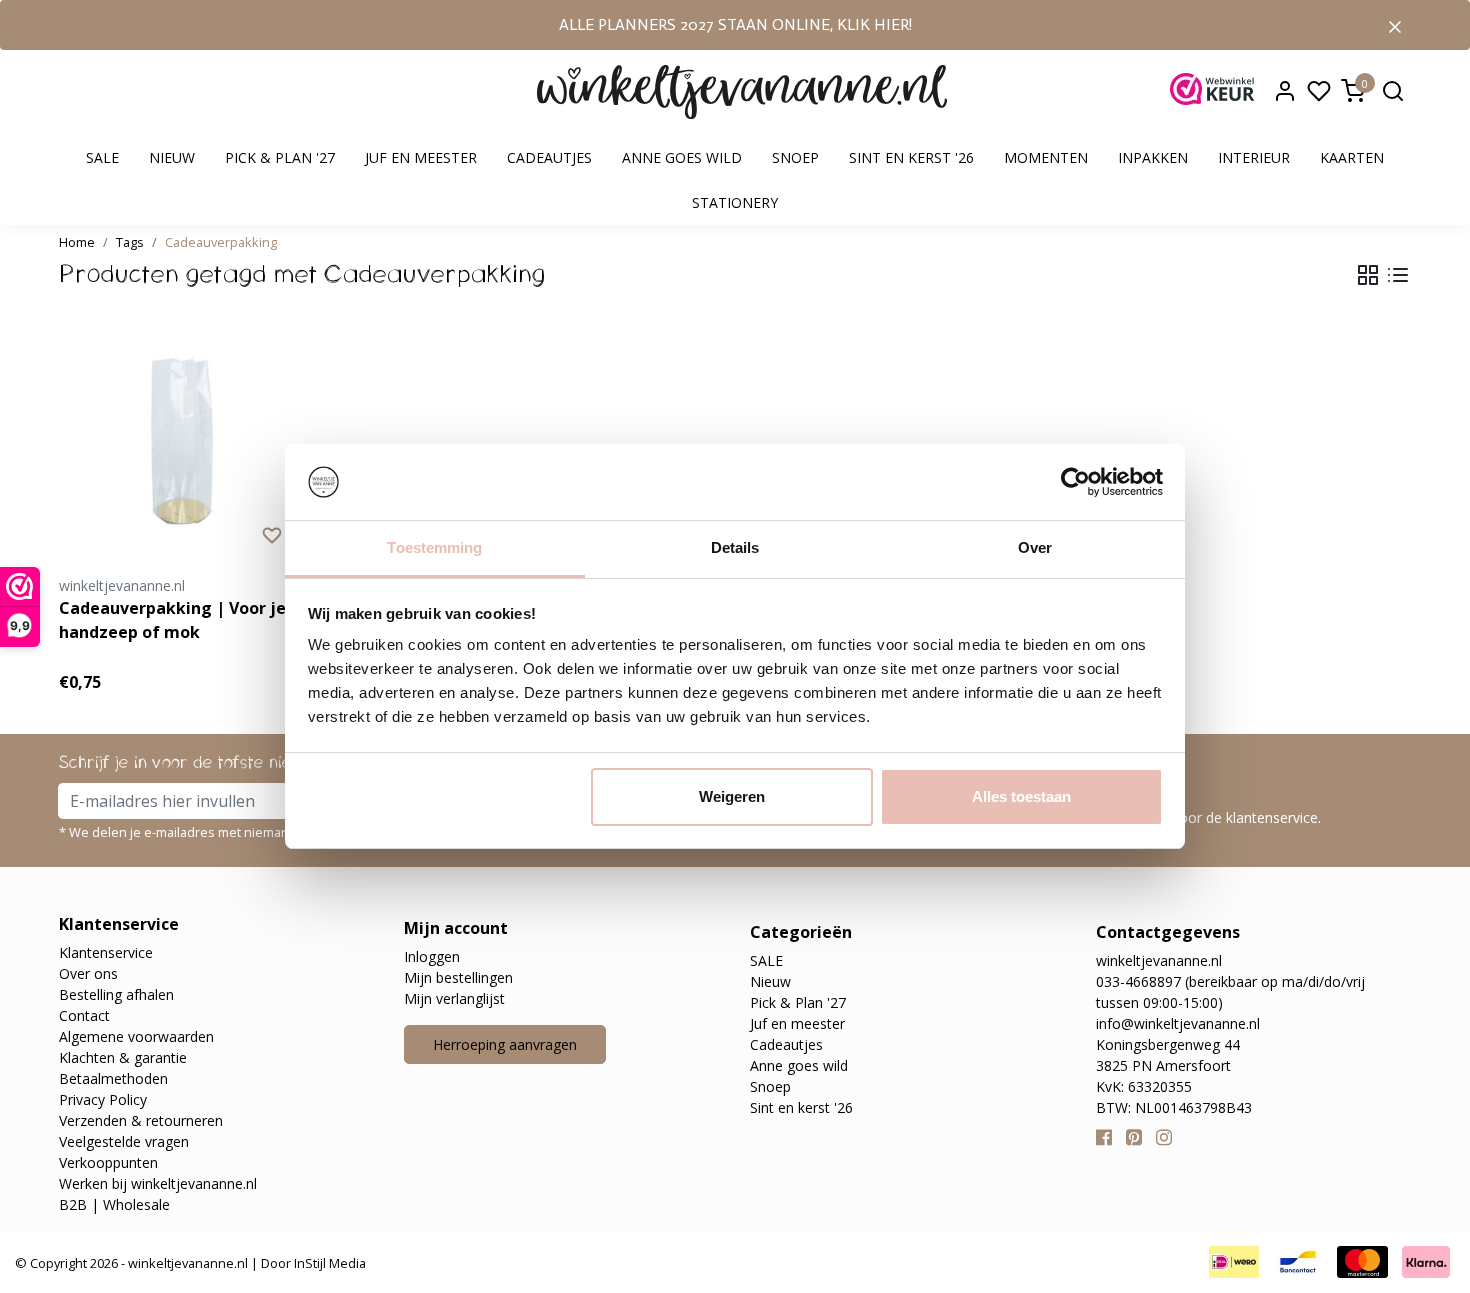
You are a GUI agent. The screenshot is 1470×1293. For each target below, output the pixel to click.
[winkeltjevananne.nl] (742, 92)
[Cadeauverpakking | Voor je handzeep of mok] (182, 444)
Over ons (88, 973)
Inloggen (432, 956)
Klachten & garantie (123, 1057)
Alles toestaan (1021, 796)
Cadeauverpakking (221, 242)
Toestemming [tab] (434, 547)
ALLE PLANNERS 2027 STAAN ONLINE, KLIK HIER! (735, 24)
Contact (84, 1015)
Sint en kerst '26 (911, 157)
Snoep (795, 157)
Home (77, 242)
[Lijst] (1398, 275)
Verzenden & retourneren (141, 1120)
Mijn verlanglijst (454, 998)
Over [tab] (1035, 547)
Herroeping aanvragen (505, 1044)
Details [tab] (735, 547)
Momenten (1046, 157)
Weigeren (732, 796)
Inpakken (1153, 157)
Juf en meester (421, 157)
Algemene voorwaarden (136, 1036)
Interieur (1254, 157)
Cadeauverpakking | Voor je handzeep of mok (172, 620)
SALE (102, 157)
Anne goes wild (682, 157)
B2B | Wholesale (114, 1204)
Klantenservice (106, 952)
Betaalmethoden (113, 1078)
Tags (130, 242)
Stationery (735, 202)
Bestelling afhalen (116, 994)
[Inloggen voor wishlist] (272, 534)
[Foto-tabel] (1368, 275)
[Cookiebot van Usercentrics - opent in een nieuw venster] (1075, 482)
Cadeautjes (549, 157)
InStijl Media (328, 1263)
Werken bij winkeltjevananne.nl (158, 1183)
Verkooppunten (108, 1162)
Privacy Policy (103, 1099)
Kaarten (1352, 157)
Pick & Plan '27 (280, 157)
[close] (1395, 25)
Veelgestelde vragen (124, 1141)
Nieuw (172, 157)
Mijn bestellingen (458, 977)
